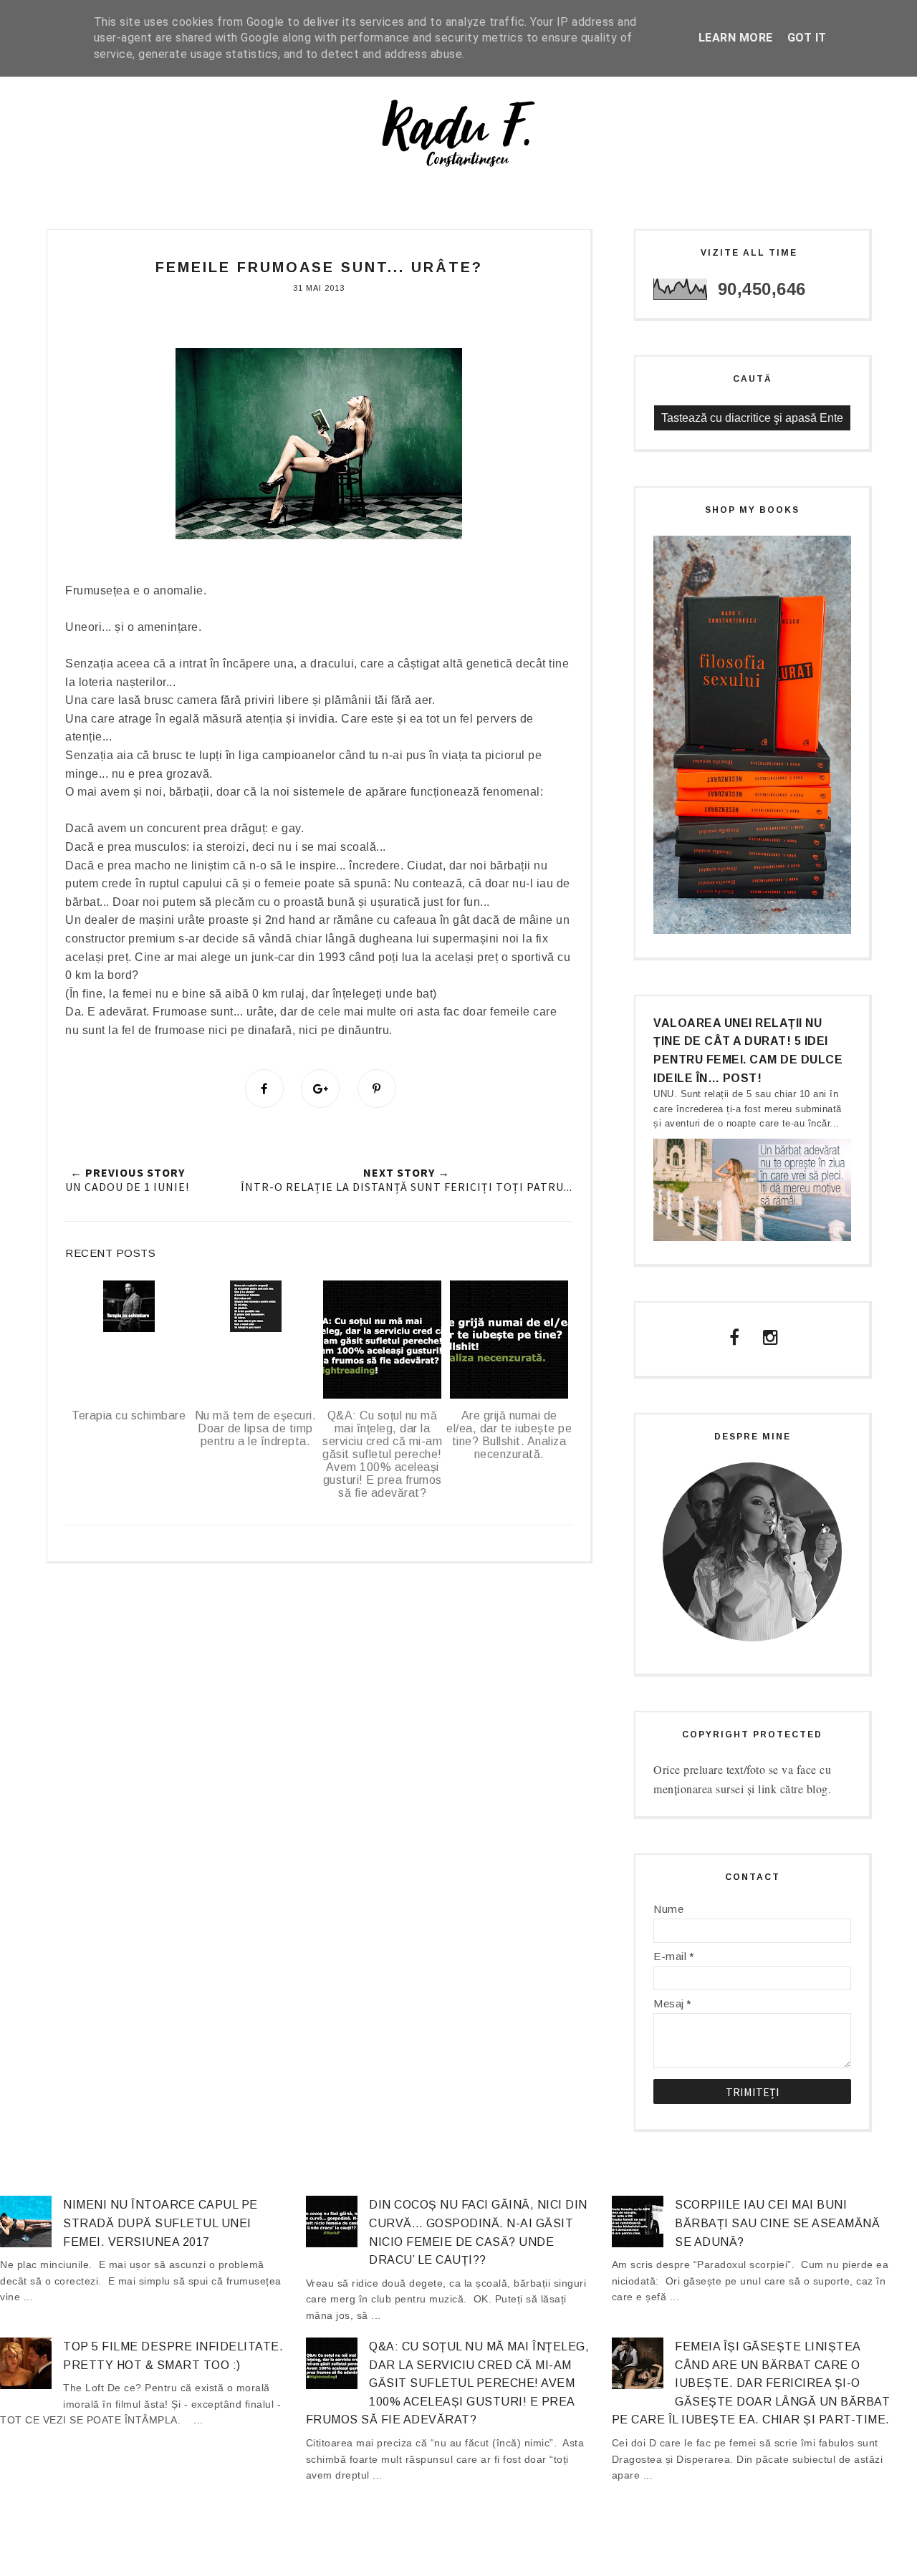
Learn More (736, 38)
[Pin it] (377, 1089)
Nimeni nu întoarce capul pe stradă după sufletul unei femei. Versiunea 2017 (160, 2223)
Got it (807, 38)
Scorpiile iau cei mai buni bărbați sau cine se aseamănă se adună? (777, 2223)
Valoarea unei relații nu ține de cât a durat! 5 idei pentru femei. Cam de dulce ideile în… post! (748, 1051)
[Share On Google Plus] (320, 1089)
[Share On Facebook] (264, 1089)
